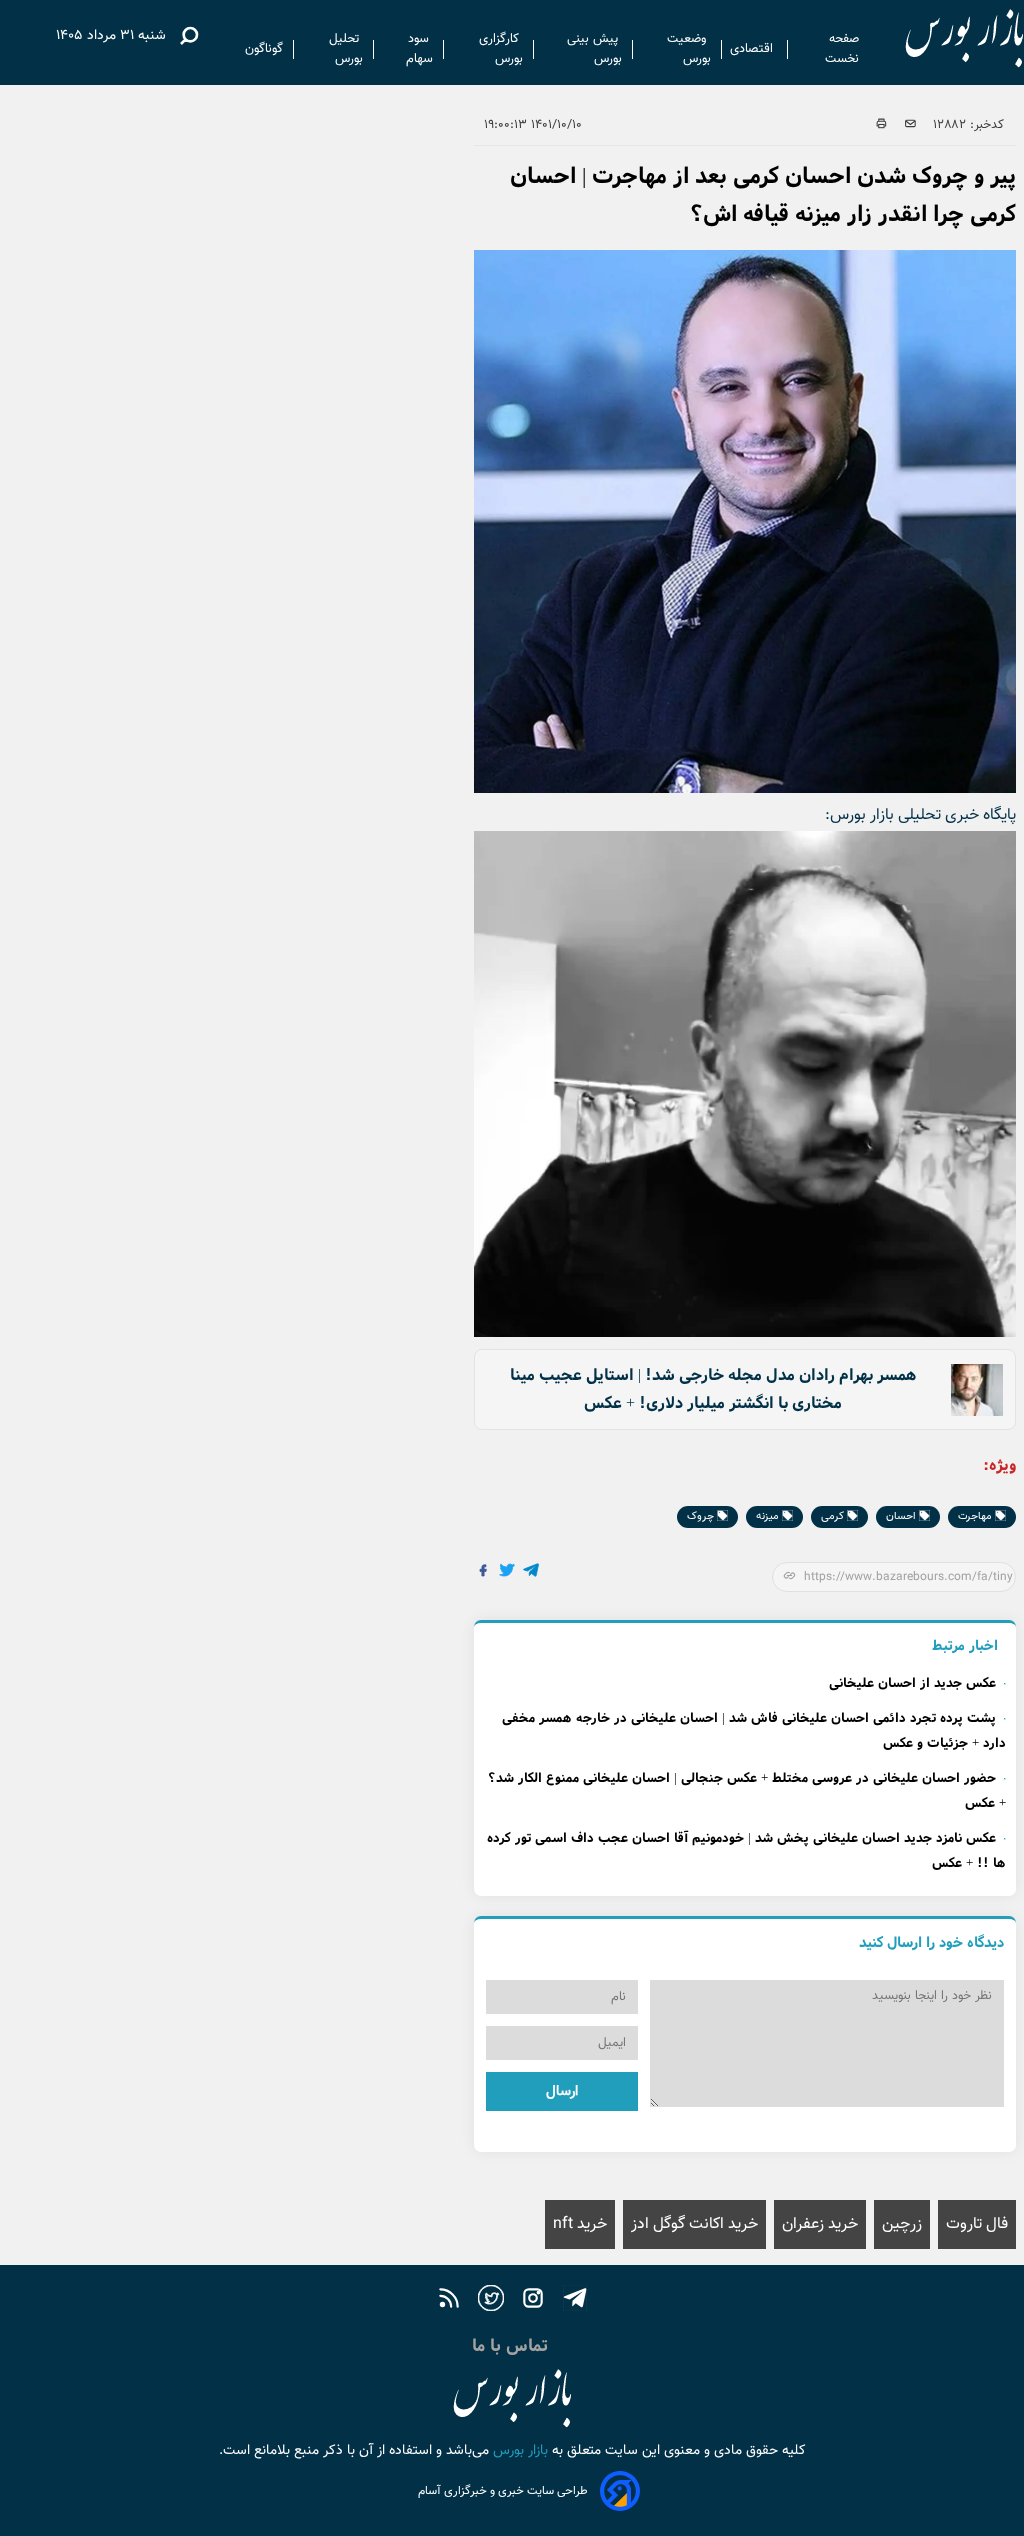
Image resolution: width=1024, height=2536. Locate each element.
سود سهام (419, 49)
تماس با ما (512, 2346)
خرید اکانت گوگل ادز (694, 2224)
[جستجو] (189, 36)
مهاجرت (976, 1516)
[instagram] (533, 2301)
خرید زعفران (820, 2224)
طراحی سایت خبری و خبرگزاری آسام (503, 2491)
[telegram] (575, 2301)
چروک (702, 1516)
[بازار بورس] (946, 39)
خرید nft (580, 2224)
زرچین (902, 2224)
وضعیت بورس (689, 49)
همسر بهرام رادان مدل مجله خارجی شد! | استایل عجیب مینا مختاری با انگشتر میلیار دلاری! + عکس (713, 1389)
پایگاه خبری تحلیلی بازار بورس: (920, 815)
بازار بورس (518, 2451)
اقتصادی (753, 49)
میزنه (769, 1516)
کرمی (834, 1516)
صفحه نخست (842, 49)
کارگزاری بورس (501, 49)
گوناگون (264, 49)
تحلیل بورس (346, 49)
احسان (902, 1516)
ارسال (562, 2091)
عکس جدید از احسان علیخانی (912, 1683)
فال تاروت (977, 2224)
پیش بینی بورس (594, 49)
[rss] (449, 2301)
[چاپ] (881, 125)
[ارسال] (910, 125)
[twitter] (491, 2301)
